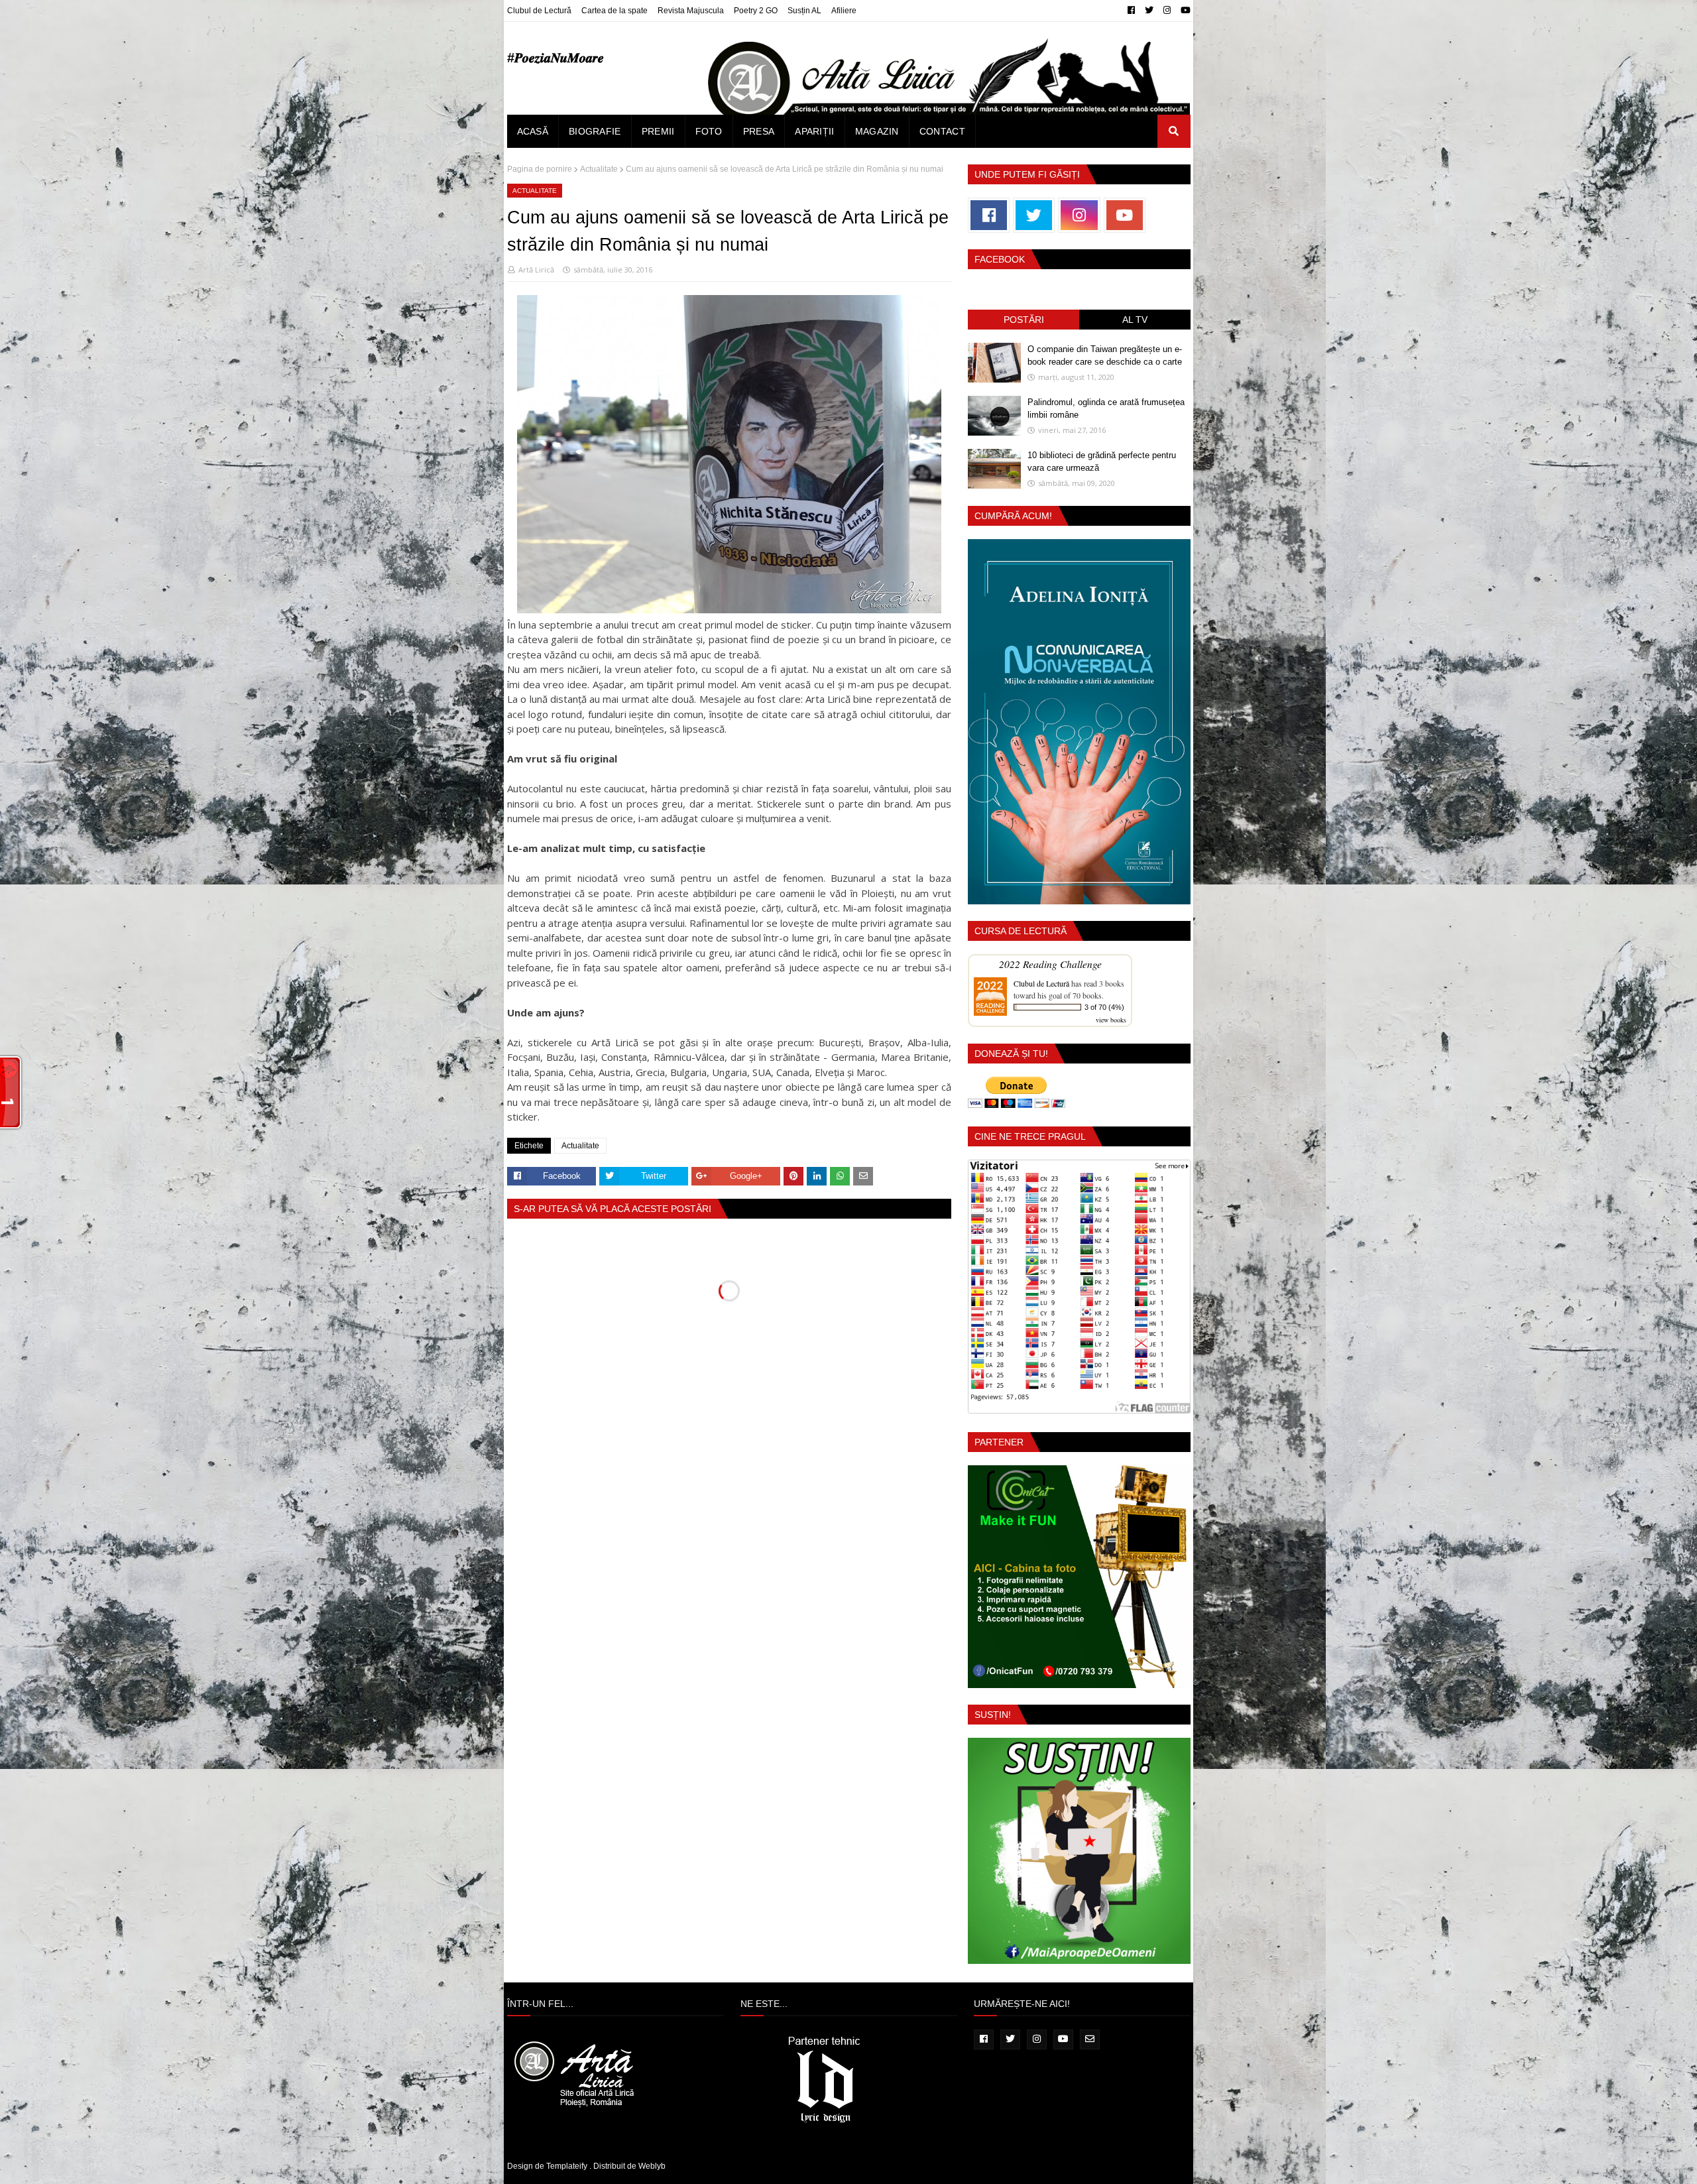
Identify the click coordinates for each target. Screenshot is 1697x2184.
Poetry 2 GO (756, 11)
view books (1111, 1020)
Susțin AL (804, 11)
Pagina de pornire (540, 169)
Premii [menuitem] (658, 131)
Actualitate (599, 169)
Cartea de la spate (614, 11)
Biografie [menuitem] (595, 131)
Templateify (567, 2166)
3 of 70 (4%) (1104, 1007)
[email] (1090, 2039)
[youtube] (1184, 11)
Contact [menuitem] (942, 131)
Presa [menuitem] (759, 131)
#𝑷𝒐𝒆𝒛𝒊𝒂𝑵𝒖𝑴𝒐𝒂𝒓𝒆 (556, 58)
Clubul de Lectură (539, 11)
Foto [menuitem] (709, 131)
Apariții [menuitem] (814, 131)
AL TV (1135, 320)
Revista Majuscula (691, 11)
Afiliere (844, 11)
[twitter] (1149, 11)
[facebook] (1131, 11)
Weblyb (652, 2166)
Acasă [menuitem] (533, 131)
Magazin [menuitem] (877, 131)
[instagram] (1167, 11)
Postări (1024, 320)
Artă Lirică (536, 270)
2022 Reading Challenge (1050, 964)
